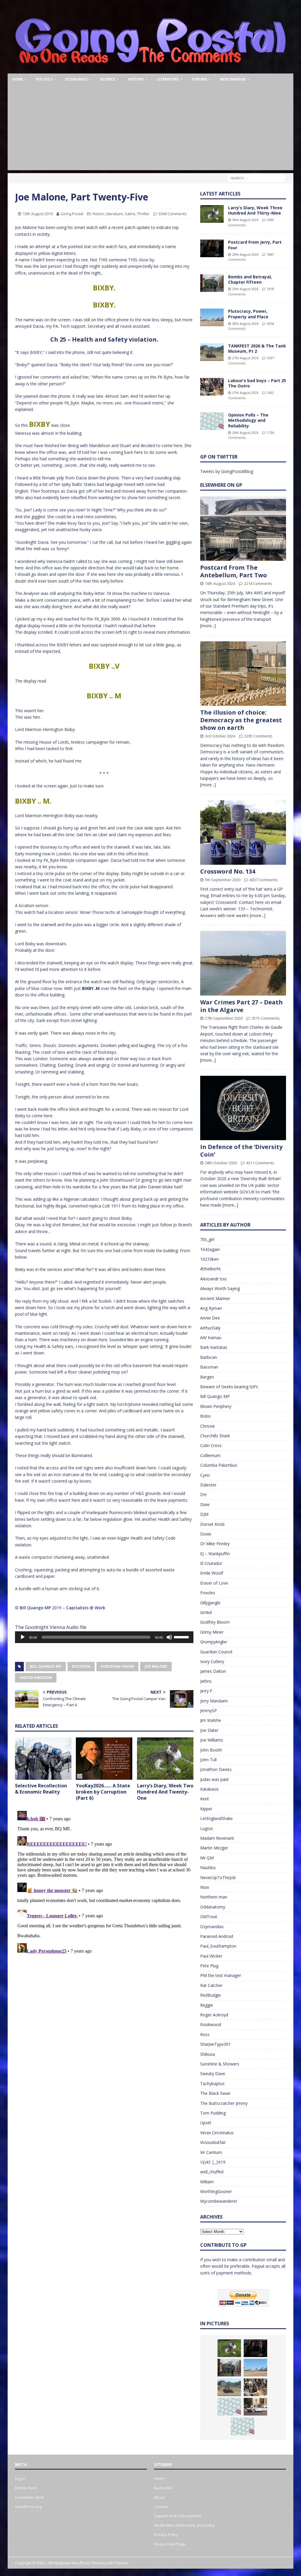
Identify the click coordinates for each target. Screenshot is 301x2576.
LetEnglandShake (216, 1818)
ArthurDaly (210, 1328)
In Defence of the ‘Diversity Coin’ (241, 1151)
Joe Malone (156, 1666)
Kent (205, 1799)
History (136, 79)
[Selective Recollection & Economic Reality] (43, 1759)
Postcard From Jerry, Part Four (255, 245)
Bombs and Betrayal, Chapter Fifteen (250, 279)
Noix (205, 1887)
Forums (199, 79)
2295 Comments (258, 736)
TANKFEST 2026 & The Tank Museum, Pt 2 (257, 348)
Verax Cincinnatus (217, 2133)
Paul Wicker (211, 1956)
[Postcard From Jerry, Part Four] (212, 248)
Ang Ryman (211, 1308)
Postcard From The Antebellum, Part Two (234, 571)
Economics (76, 79)
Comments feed (29, 2497)
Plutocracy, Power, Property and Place (248, 314)
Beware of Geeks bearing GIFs (229, 1387)
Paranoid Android (217, 1936)
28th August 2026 (245, 323)
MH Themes (118, 2563)
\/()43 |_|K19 (213, 2162)
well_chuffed (212, 2172)
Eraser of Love (214, 1583)
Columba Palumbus (219, 1465)
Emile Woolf (212, 1573)
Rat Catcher (211, 1985)
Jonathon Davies (216, 1769)
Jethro (206, 1681)
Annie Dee (210, 1318)
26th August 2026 (245, 433)
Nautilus (208, 1867)
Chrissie (208, 1426)
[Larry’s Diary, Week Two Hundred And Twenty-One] (165, 1759)
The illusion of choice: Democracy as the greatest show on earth (241, 720)
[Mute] (169, 1637)
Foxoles (208, 1593)
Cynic (205, 1475)
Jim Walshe (211, 1720)
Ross (205, 2034)
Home (17, 79)
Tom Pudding (213, 2113)
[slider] (182, 1637)
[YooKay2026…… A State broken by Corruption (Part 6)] (104, 1759)
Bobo (205, 1416)
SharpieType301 (215, 2044)
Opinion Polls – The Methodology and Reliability (248, 420)
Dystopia (81, 1666)
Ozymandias (212, 1927)
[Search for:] (257, 178)
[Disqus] (104, 1882)
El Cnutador (211, 1563)
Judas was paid (214, 1779)
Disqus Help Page (170, 2544)
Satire (130, 214)
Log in (20, 2478)
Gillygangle (210, 1603)
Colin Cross (211, 1445)
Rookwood (211, 2024)
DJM (204, 1514)
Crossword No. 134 (228, 871)
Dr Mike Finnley (215, 1544)
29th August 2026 (245, 254)
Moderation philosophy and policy (184, 2525)
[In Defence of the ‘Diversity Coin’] (243, 1108)
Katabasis (209, 1789)
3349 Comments (173, 214)
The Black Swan (215, 2093)
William (207, 2182)
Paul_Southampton (218, 1946)
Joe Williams (212, 1740)
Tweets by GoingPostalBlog (227, 471)
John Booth (211, 1750)
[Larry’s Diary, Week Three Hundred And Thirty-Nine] (212, 214)
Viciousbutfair (213, 2142)
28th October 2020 (221, 1163)
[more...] (208, 626)
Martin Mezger (214, 1848)
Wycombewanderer (219, 2201)
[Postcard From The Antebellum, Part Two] (243, 529)
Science (108, 79)
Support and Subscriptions (178, 2516)
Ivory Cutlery (212, 1661)
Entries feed (26, 2488)
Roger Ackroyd (214, 2015)
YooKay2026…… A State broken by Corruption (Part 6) (103, 1792)
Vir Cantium (211, 2152)
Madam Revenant (217, 1838)
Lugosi (206, 1828)
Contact (161, 2507)
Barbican (209, 1357)
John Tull (208, 1760)
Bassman (209, 1367)
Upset (206, 2123)
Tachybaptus (212, 2084)
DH (203, 1494)
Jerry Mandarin (214, 1701)
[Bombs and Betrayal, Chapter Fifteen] (212, 283)
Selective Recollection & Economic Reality (41, 1789)
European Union (117, 1666)
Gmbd (206, 1612)
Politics (44, 79)
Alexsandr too (213, 1279)
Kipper (206, 1809)
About (159, 2497)
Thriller (143, 214)
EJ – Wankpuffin (215, 1554)
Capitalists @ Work (86, 1608)
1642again (210, 1249)
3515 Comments (266, 1018)
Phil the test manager (221, 1975)
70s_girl (207, 1239)
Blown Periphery (216, 1406)
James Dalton (213, 1671)
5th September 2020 (223, 880)
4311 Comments (260, 1163)
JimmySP (209, 1711)
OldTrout (209, 1917)
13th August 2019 (38, 214)
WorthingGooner (216, 2191)
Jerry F (206, 1691)
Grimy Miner (212, 1632)
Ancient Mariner (215, 1298)
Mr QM (207, 1858)
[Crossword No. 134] (243, 833)
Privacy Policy (166, 2535)
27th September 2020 (224, 1018)
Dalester (208, 1485)
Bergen (207, 1377)
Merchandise (233, 79)
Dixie (205, 1504)
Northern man (214, 1897)
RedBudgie (210, 1995)
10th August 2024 (220, 583)
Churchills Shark (215, 1436)
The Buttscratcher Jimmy (224, 2103)
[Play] (23, 1637)
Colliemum (210, 1455)
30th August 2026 (245, 220)
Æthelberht (210, 1269)
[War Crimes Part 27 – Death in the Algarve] (243, 963)
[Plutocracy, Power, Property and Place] (212, 317)
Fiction (98, 214)
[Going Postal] (151, 70)
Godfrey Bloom (215, 1622)
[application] (104, 1637)
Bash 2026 (163, 2488)
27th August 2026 (245, 358)
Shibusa (208, 2054)
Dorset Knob (212, 1524)
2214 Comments (258, 583)
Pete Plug (209, 1966)
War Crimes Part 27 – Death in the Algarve (241, 1006)
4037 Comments (264, 880)
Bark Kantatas (214, 1347)
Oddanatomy (213, 1907)
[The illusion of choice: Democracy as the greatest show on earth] (243, 674)
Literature (168, 79)
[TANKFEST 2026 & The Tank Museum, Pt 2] (212, 352)
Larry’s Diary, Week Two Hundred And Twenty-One (165, 1792)
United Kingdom (36, 1678)
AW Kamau (211, 1338)
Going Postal (72, 214)
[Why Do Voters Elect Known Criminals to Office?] (255, 2407)
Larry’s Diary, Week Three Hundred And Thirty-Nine (255, 210)
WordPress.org (28, 2507)
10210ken (209, 1259)
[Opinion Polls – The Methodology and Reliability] (212, 421)
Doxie (206, 1534)
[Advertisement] (151, 129)
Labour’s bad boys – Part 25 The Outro (257, 383)
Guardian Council (216, 1652)
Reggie (207, 2005)
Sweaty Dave (213, 2074)
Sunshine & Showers (220, 2064)
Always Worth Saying (220, 1288)
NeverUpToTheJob (218, 1877)
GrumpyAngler (214, 1642)
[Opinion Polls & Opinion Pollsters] (243, 2426)
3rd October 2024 (220, 736)
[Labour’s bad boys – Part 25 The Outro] (212, 387)
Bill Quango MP (35, 1608)
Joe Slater (209, 1730)
